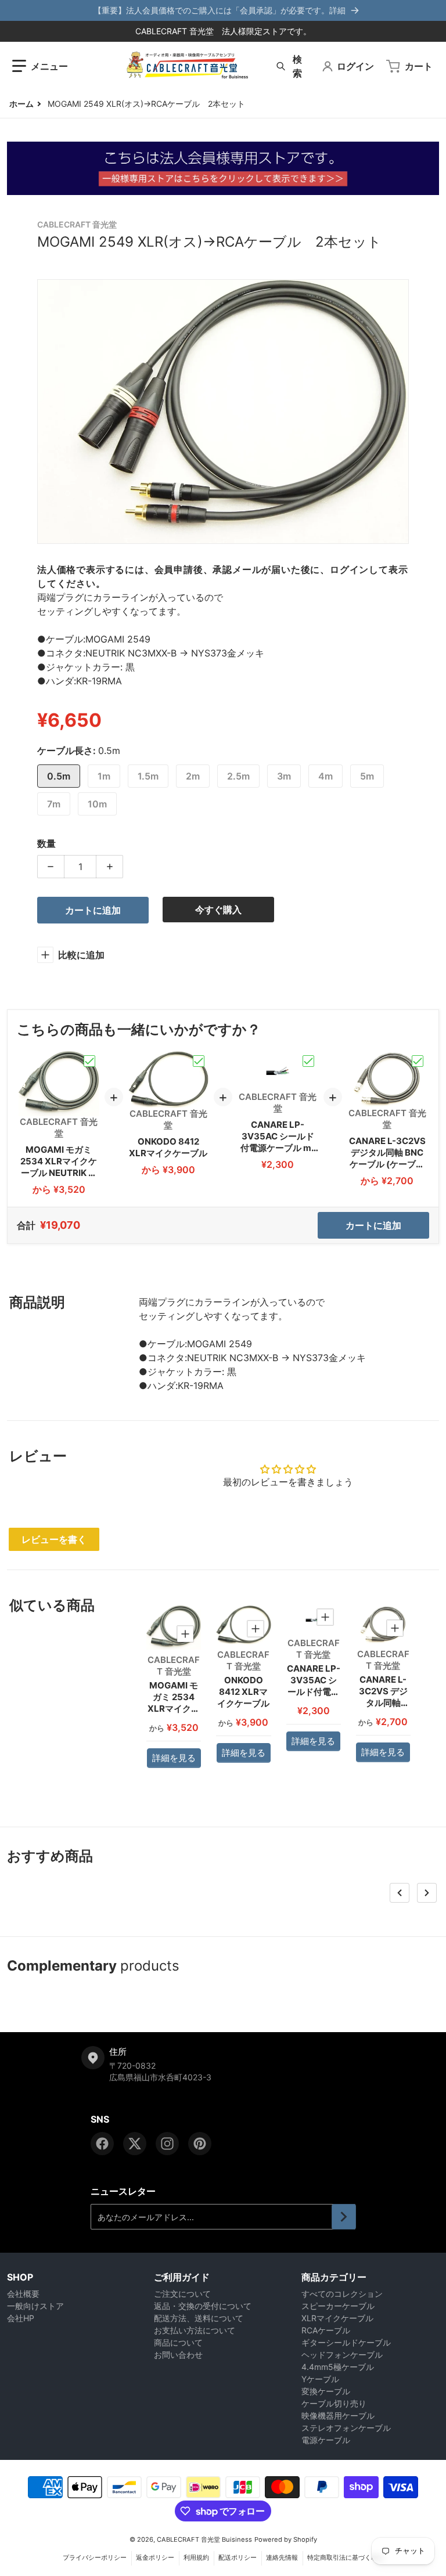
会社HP (21, 2318)
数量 (46, 843)
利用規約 (196, 2557)
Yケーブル (320, 2379)
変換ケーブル (326, 2391)
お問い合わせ (178, 2355)
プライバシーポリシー (95, 2557)
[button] (40, 66)
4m (325, 776)
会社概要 (23, 2294)
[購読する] (344, 2217)
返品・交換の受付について (203, 2306)
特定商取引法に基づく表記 (346, 2557)
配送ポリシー (238, 2557)
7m (54, 804)
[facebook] (102, 2144)
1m (104, 776)
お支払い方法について (195, 2330)
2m (193, 776)
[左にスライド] (400, 1893)
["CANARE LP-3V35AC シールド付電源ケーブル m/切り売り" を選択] (308, 1061)
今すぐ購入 (218, 910)
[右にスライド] (427, 1893)
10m (97, 804)
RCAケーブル (326, 2330)
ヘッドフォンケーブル (342, 2355)
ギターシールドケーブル (346, 2342)
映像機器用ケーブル (338, 2416)
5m (367, 776)
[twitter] (135, 2144)
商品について (178, 2342)
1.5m (148, 776)
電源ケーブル (326, 2440)
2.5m (238, 776)
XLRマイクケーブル (337, 2318)
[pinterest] (200, 2144)
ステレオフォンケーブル (346, 2428)
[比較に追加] (185, 1634)
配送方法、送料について (199, 2318)
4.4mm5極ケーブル (338, 2367)
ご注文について (182, 2294)
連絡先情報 (282, 2557)
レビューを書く (54, 1539)
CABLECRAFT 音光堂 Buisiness (204, 2539)
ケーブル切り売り (334, 2403)
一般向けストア (35, 2306)
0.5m (59, 776)
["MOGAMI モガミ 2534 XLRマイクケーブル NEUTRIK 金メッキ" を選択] (89, 1061)
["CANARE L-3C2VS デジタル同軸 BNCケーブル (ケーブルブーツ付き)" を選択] (418, 1061)
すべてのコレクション (342, 2294)
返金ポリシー (155, 2557)
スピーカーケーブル (338, 2306)
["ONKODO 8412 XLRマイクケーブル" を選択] (199, 1061)
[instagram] (167, 2144)
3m (284, 776)
